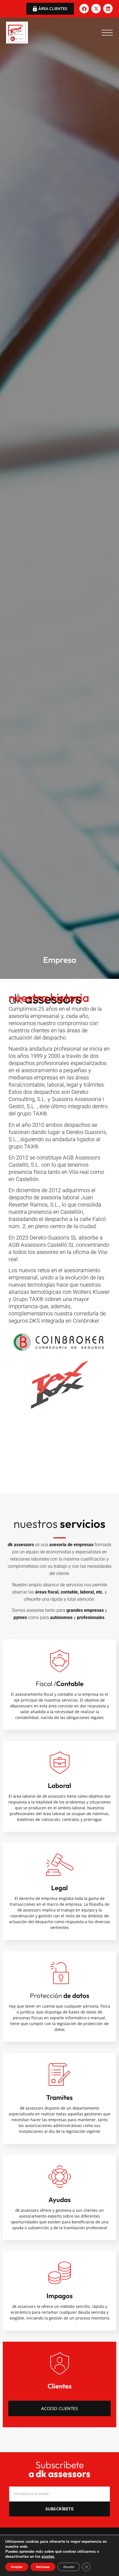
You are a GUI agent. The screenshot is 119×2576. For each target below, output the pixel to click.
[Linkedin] (108, 9)
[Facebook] (84, 9)
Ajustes (69, 2567)
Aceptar (17, 2567)
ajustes (48, 2557)
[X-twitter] (96, 9)
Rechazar (43, 2567)
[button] (107, 33)
